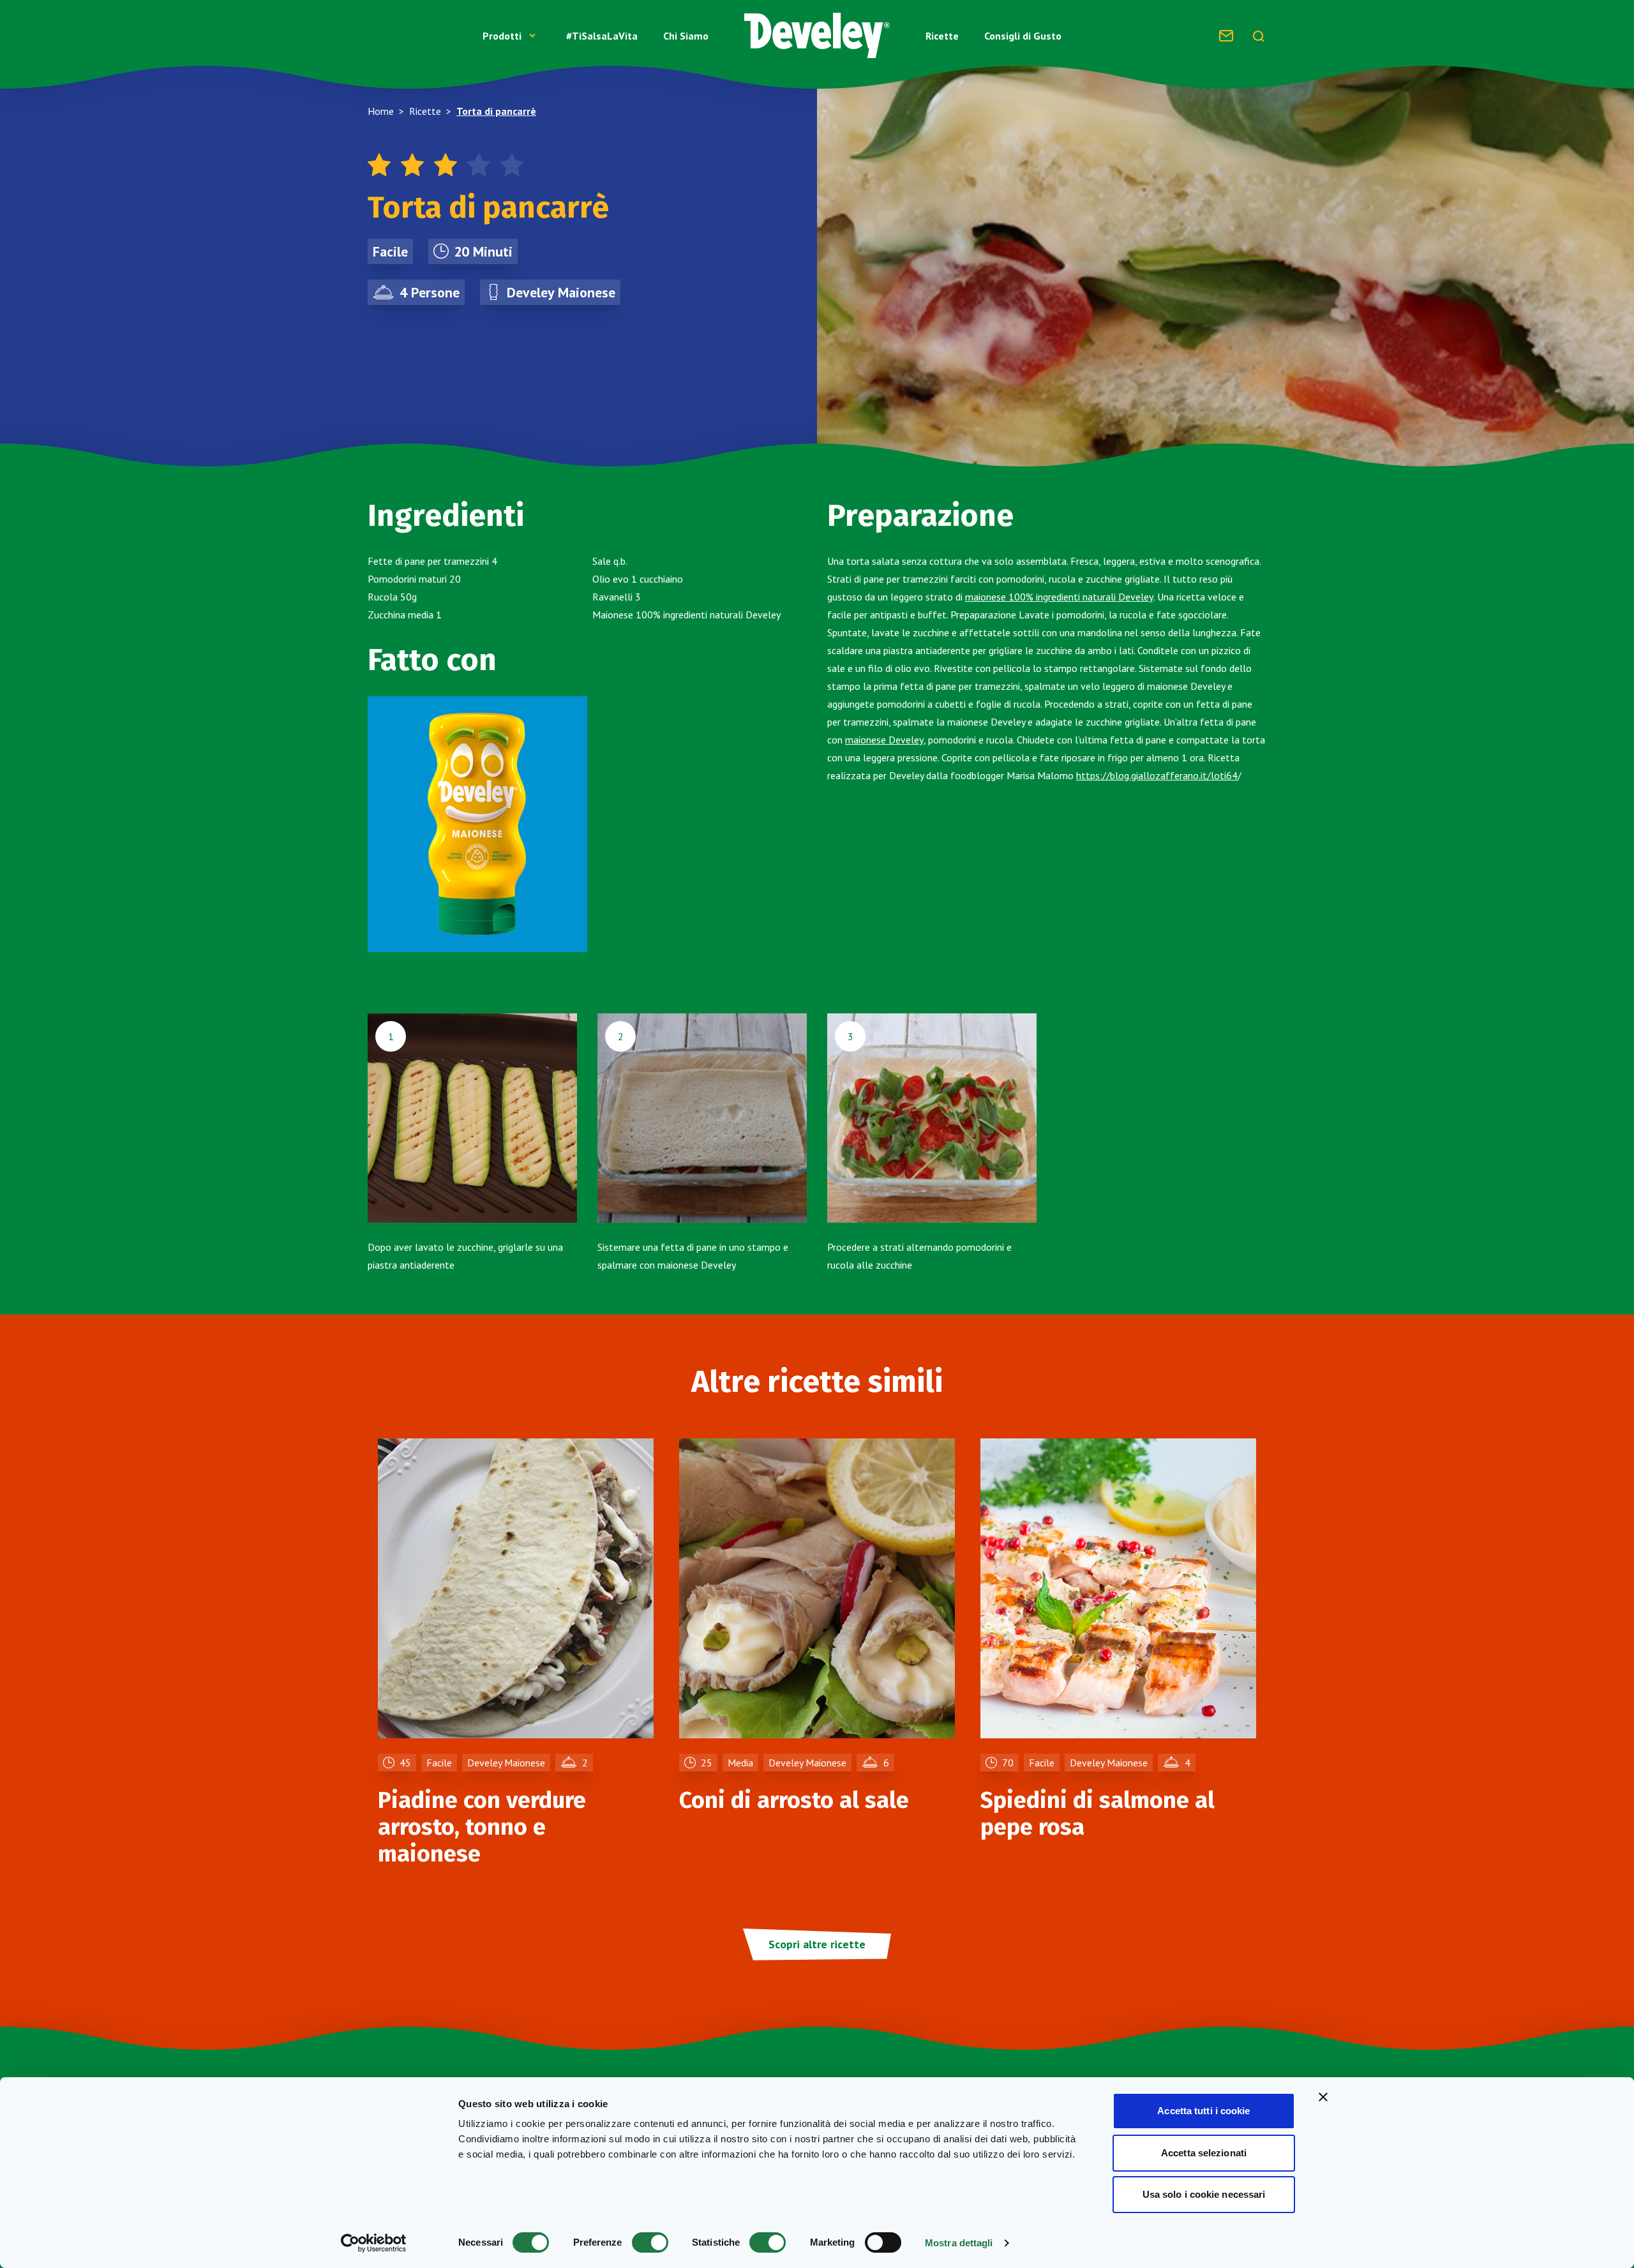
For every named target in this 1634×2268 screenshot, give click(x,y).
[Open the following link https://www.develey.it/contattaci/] (1226, 36)
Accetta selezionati (1204, 2153)
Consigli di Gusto (1023, 36)
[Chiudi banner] (1323, 2097)
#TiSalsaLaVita (602, 36)
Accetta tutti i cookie (1203, 2111)
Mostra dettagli (959, 2243)
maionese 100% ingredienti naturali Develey (1059, 597)
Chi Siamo (686, 36)
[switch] (650, 2242)
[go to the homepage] (817, 35)
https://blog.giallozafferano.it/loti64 (1157, 775)
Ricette (942, 36)
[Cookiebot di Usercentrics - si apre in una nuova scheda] (374, 2243)
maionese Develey (884, 740)
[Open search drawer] (1258, 36)
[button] (512, 36)
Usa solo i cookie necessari (1204, 2194)
